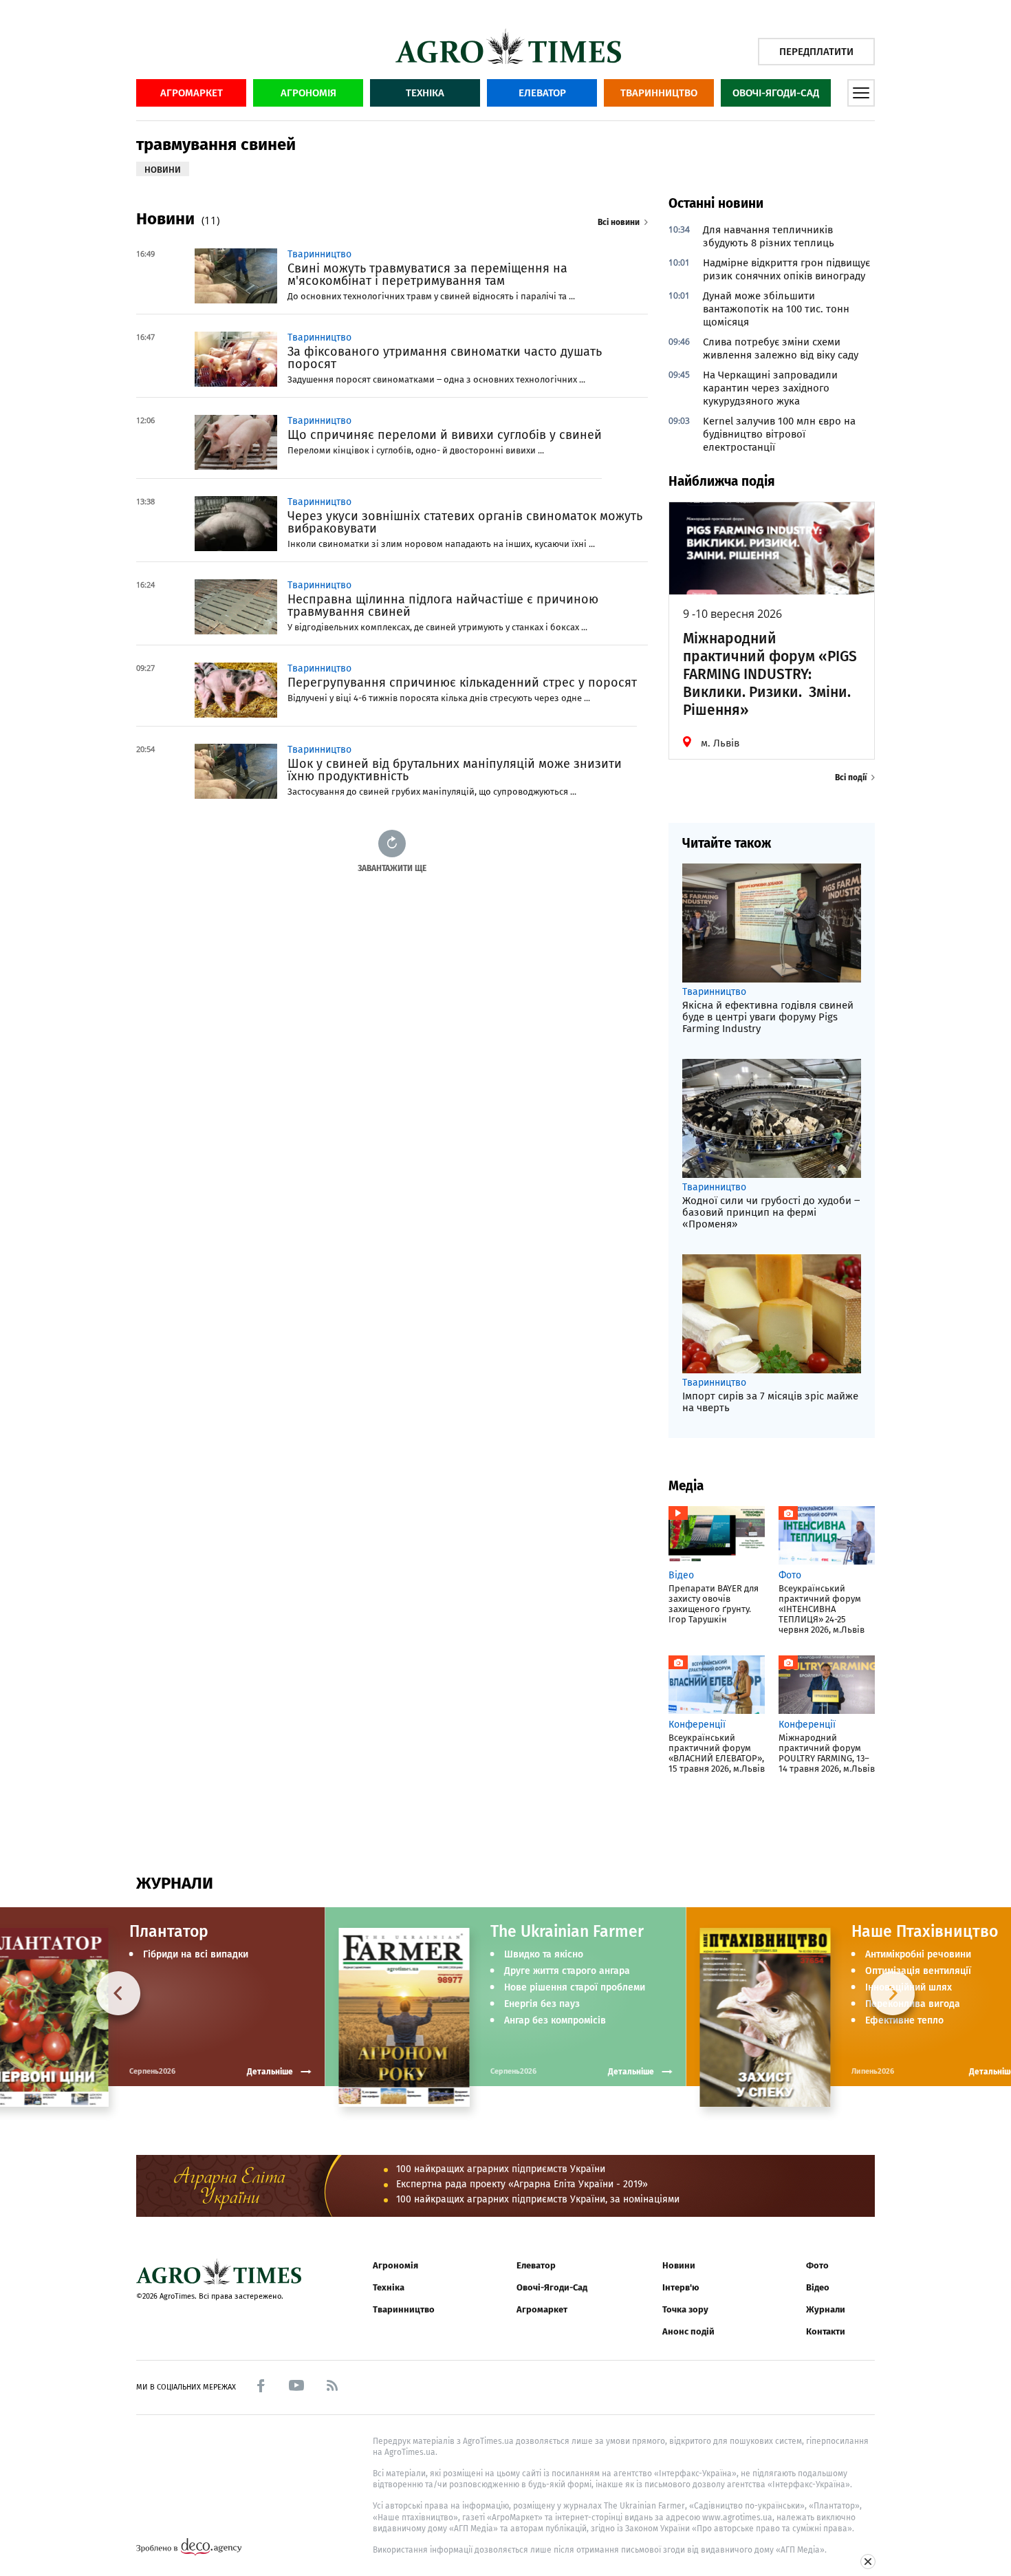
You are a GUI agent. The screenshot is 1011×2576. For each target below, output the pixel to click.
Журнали (826, 2309)
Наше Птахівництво (925, 1931)
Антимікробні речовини (918, 1955)
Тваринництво (659, 93)
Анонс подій (688, 2331)
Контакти (826, 2331)
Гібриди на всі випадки (196, 1955)
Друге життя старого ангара (567, 1971)
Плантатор (169, 1931)
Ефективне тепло (904, 2021)
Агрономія (308, 93)
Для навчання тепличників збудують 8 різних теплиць (769, 236)
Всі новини (619, 222)
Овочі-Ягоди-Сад (776, 93)
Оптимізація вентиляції (918, 1971)
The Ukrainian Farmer (567, 1931)
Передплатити (816, 52)
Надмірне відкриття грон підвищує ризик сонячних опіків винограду (786, 269)
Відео (818, 2287)
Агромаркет (192, 93)
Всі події (851, 777)
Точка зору (685, 2309)
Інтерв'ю (681, 2287)
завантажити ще (392, 868)
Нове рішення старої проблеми (575, 1988)
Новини (679, 2265)
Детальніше (631, 2072)
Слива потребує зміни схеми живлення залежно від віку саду (781, 348)
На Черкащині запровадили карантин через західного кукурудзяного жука (770, 388)
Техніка (425, 93)
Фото (817, 2265)
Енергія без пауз (542, 2004)
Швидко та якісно (544, 1955)
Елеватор (542, 93)
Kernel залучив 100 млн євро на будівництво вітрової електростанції (779, 434)
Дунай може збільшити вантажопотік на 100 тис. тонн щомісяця (776, 309)
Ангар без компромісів (555, 2021)
